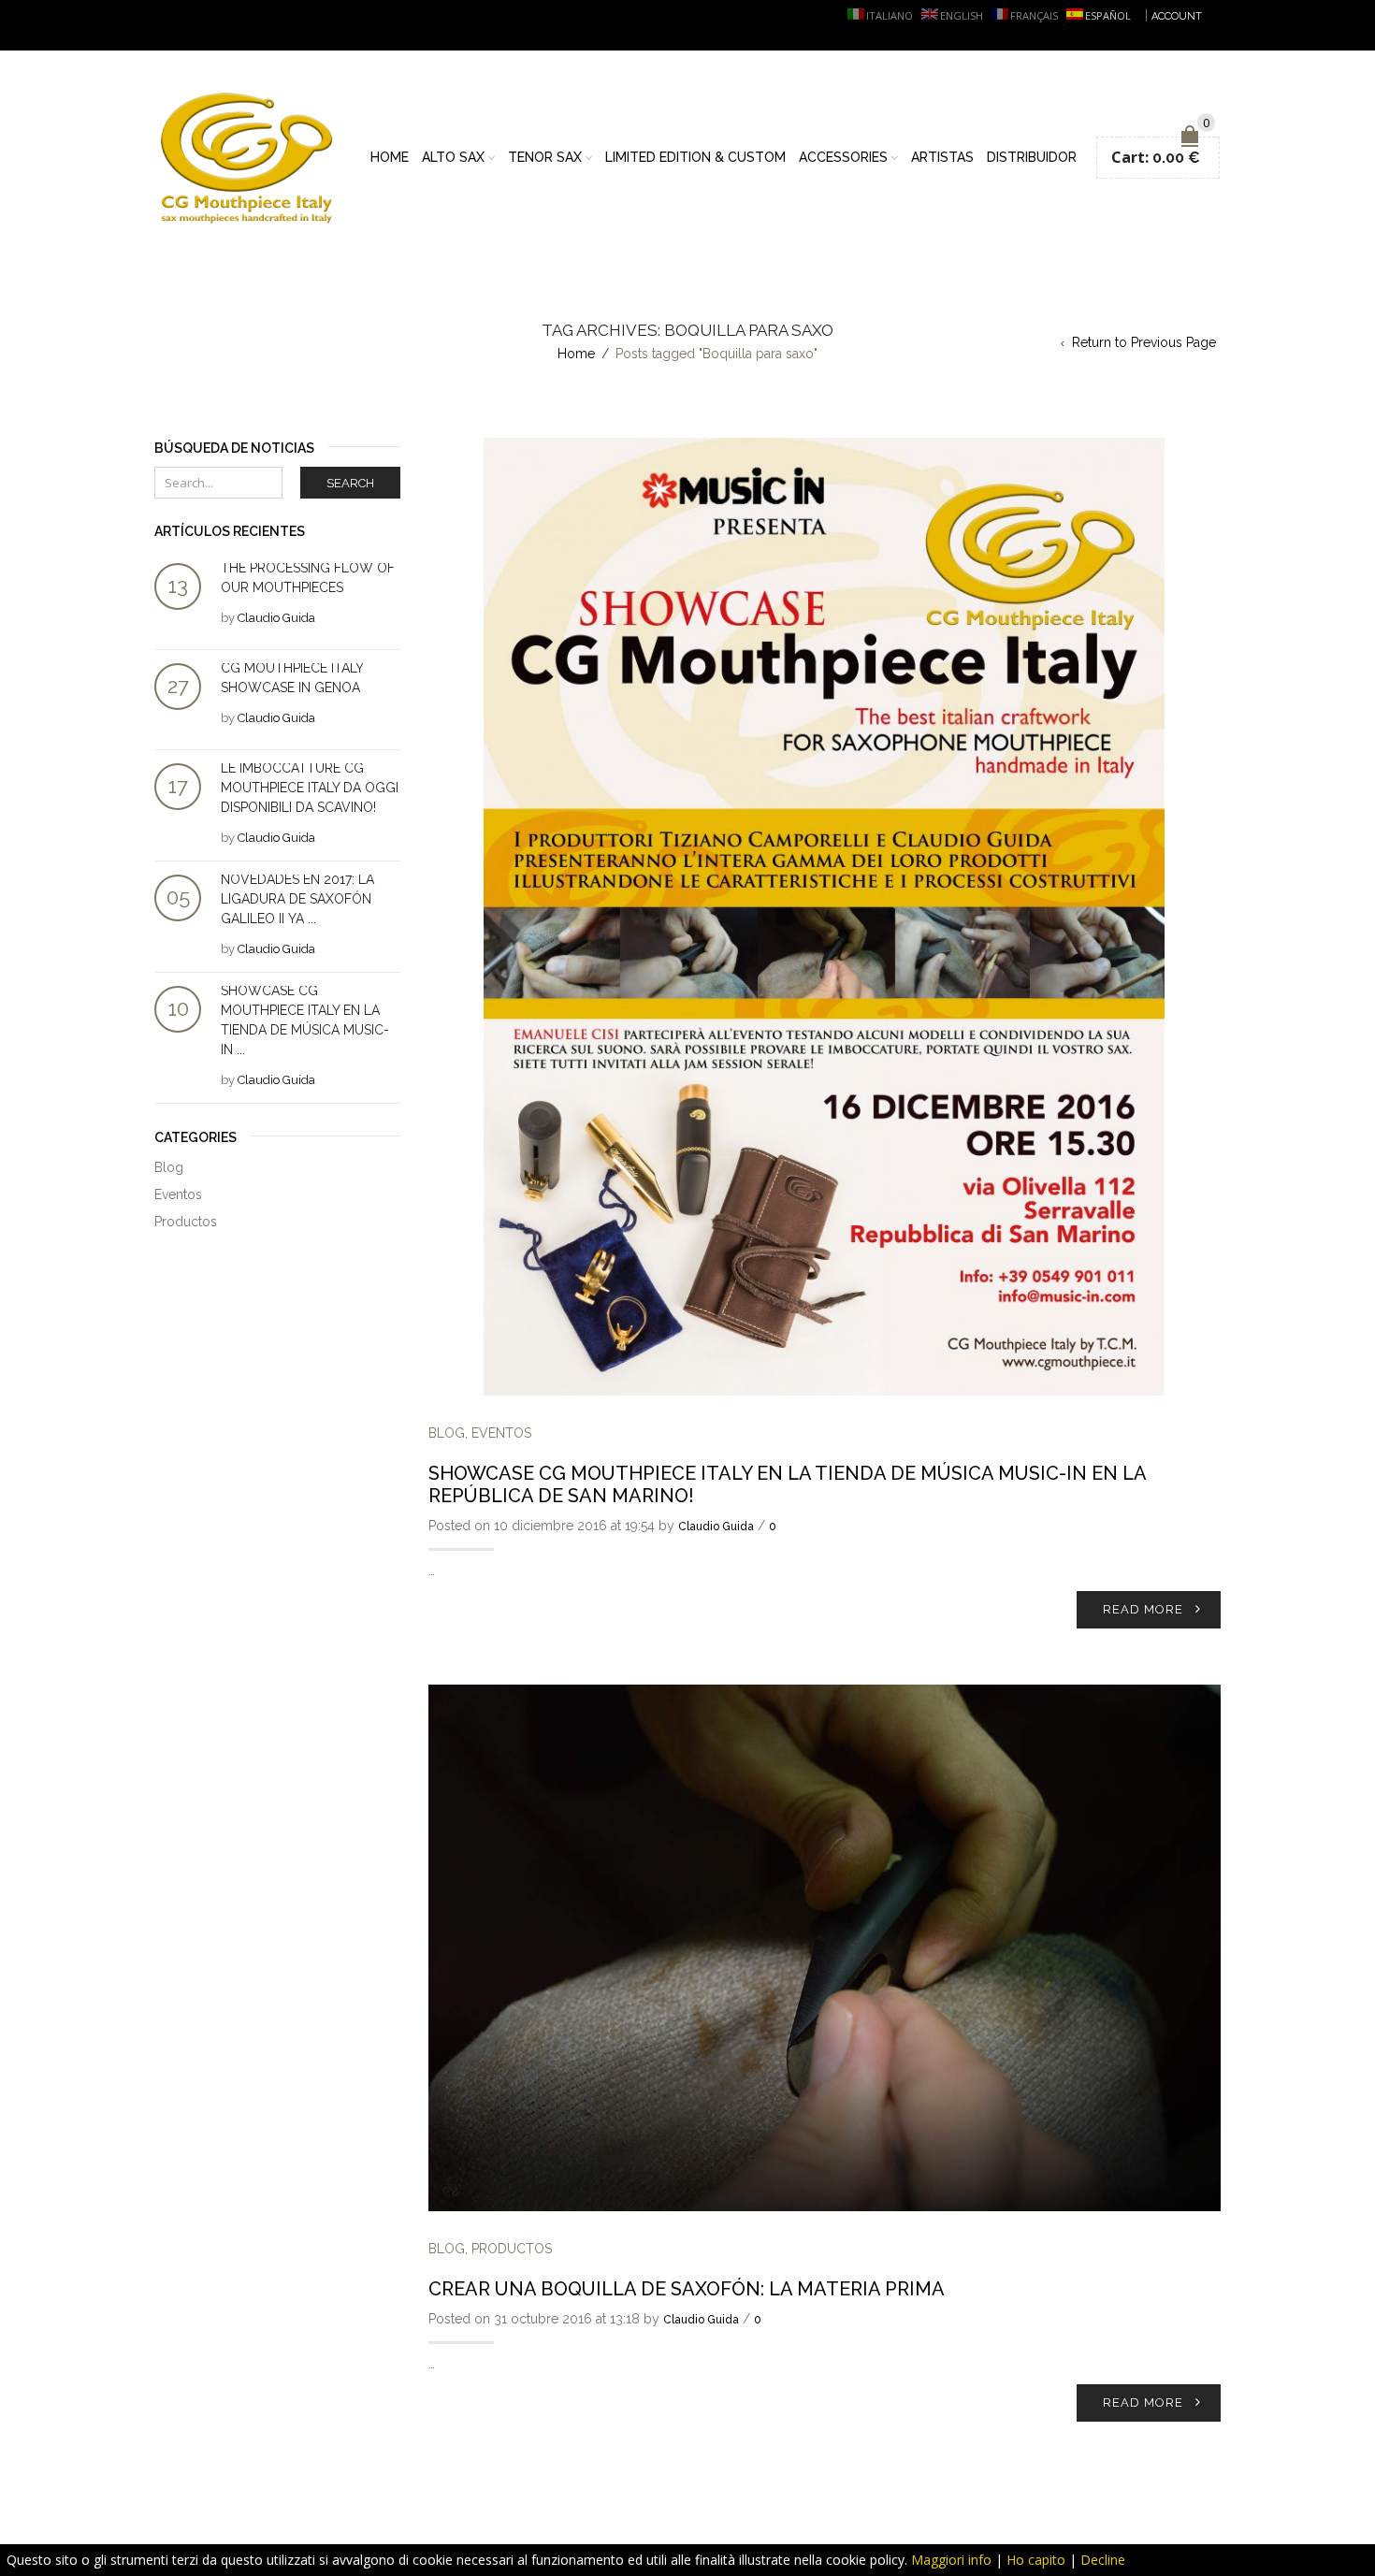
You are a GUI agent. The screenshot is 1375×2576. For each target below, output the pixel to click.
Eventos (501, 1433)
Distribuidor (1032, 157)
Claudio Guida (716, 1527)
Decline (1103, 2560)
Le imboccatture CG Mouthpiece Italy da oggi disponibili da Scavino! (310, 788)
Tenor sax (545, 157)
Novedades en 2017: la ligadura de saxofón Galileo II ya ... (297, 899)
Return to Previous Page (1144, 342)
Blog (447, 1433)
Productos (512, 2249)
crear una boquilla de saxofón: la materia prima (687, 2289)
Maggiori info (951, 2560)
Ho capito (1036, 2560)
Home (390, 157)
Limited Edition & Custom (695, 157)
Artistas (942, 157)
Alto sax (453, 157)
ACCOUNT (1177, 16)
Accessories (843, 157)
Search (350, 483)
